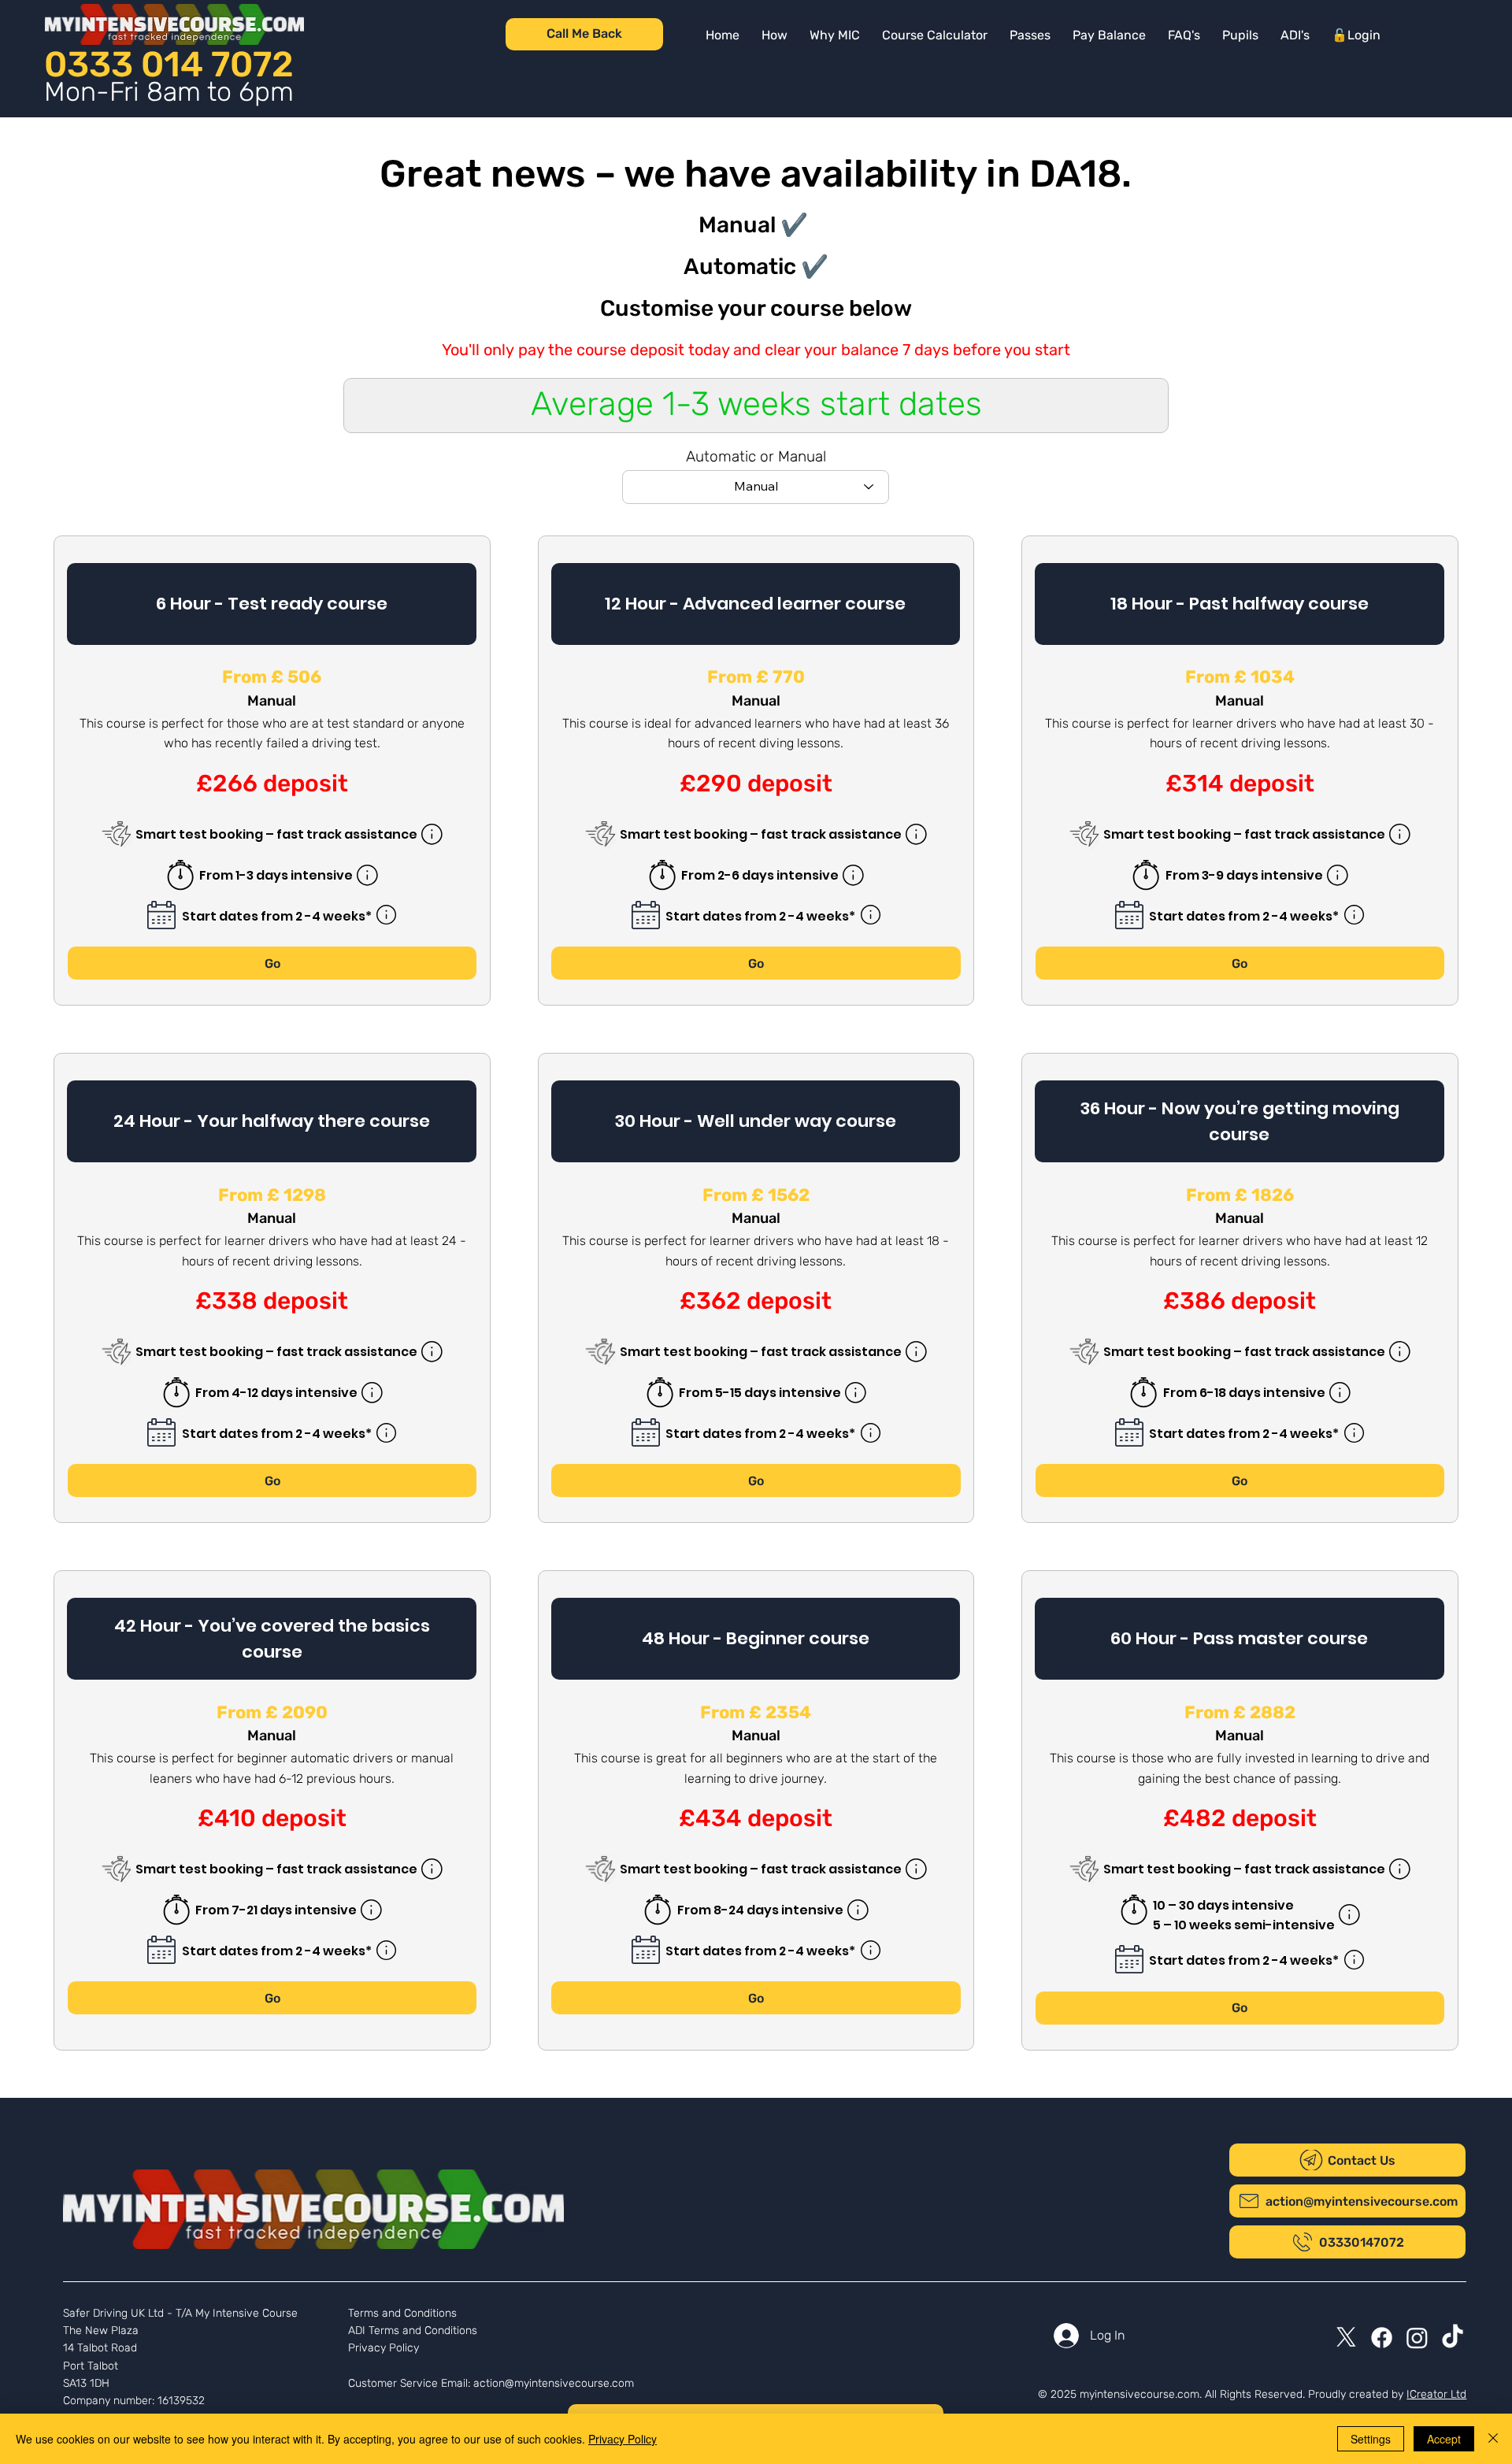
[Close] (1493, 2439)
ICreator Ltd (1436, 2394)
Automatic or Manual (756, 456)
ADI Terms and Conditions (413, 2331)
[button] (1109, 35)
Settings (1371, 2439)
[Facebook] (1382, 2338)
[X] (1346, 2338)
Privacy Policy (384, 2348)
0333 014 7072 (169, 64)
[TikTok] (1453, 2338)
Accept (1444, 2439)
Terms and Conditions (402, 2313)
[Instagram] (1417, 2338)
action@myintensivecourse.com (554, 2383)
